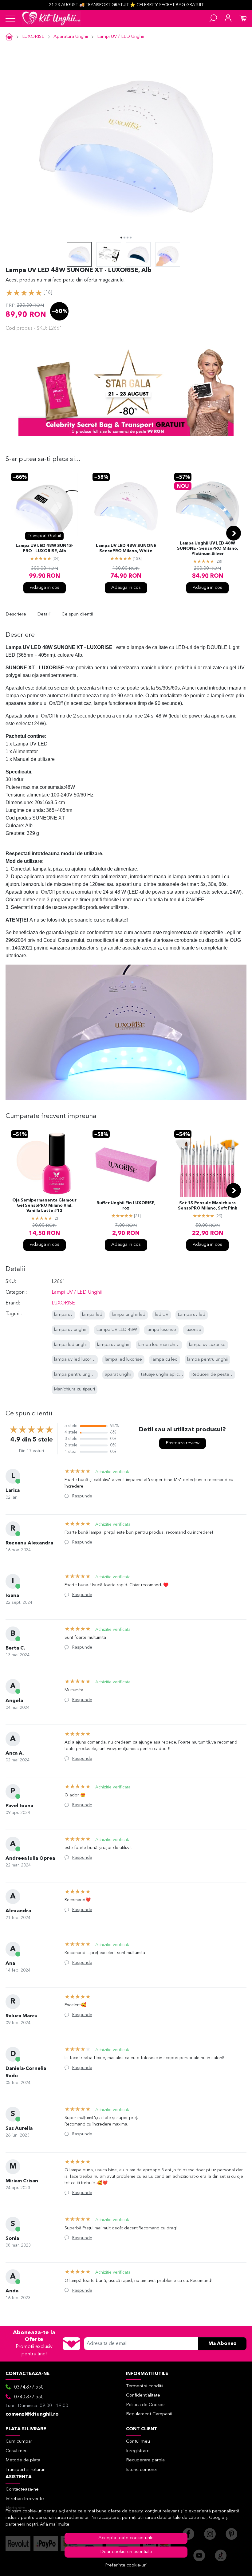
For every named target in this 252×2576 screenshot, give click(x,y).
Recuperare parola (145, 2460)
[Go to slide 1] (121, 238)
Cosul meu (17, 2451)
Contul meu (138, 2442)
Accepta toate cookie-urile (126, 2538)
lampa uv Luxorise (207, 1345)
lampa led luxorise (123, 1360)
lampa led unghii (71, 1345)
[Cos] (243, 18)
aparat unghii (118, 1375)
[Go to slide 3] (128, 238)
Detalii (44, 614)
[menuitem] (79, 254)
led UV (162, 1315)
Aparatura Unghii (71, 37)
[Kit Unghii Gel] (51, 18)
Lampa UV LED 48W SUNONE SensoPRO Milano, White (126, 549)
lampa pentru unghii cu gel (81, 1375)
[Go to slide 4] (131, 238)
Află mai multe (55, 2525)
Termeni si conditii (145, 2386)
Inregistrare (138, 2451)
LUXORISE (33, 37)
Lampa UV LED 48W (117, 1330)
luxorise (193, 1330)
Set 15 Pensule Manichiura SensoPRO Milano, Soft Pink (208, 1206)
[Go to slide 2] (124, 238)
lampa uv (63, 1315)
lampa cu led (165, 1360)
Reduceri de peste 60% (215, 1375)
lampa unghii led (129, 1315)
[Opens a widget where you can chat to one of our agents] (229, 2565)
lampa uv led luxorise (76, 1360)
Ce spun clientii (77, 614)
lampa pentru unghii (207, 1360)
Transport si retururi (26, 2470)
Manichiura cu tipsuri (75, 1389)
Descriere (16, 614)
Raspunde (82, 1496)
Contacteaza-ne (22, 2489)
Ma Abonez (222, 2344)
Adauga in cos (45, 588)
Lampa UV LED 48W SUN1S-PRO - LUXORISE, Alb (45, 549)
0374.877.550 (29, 2387)
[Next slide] (234, 533)
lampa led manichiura (160, 1345)
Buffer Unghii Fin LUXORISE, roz (126, 1206)
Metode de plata (23, 2460)
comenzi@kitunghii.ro (32, 2414)
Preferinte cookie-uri (126, 2565)
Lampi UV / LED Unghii (120, 37)
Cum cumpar (19, 2442)
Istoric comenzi (142, 2470)
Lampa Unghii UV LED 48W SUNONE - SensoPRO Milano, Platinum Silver (208, 549)
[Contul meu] (228, 18)
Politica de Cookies (146, 2405)
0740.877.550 (29, 2397)
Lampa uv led (192, 1315)
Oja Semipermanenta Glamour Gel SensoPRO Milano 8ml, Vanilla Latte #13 (44, 1206)
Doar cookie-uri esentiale (126, 2552)
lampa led (92, 1315)
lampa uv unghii (71, 1330)
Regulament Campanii (149, 2414)
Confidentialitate (143, 2395)
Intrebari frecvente (25, 2499)
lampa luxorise (161, 1330)
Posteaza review (183, 1443)
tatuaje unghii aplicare (163, 1375)
